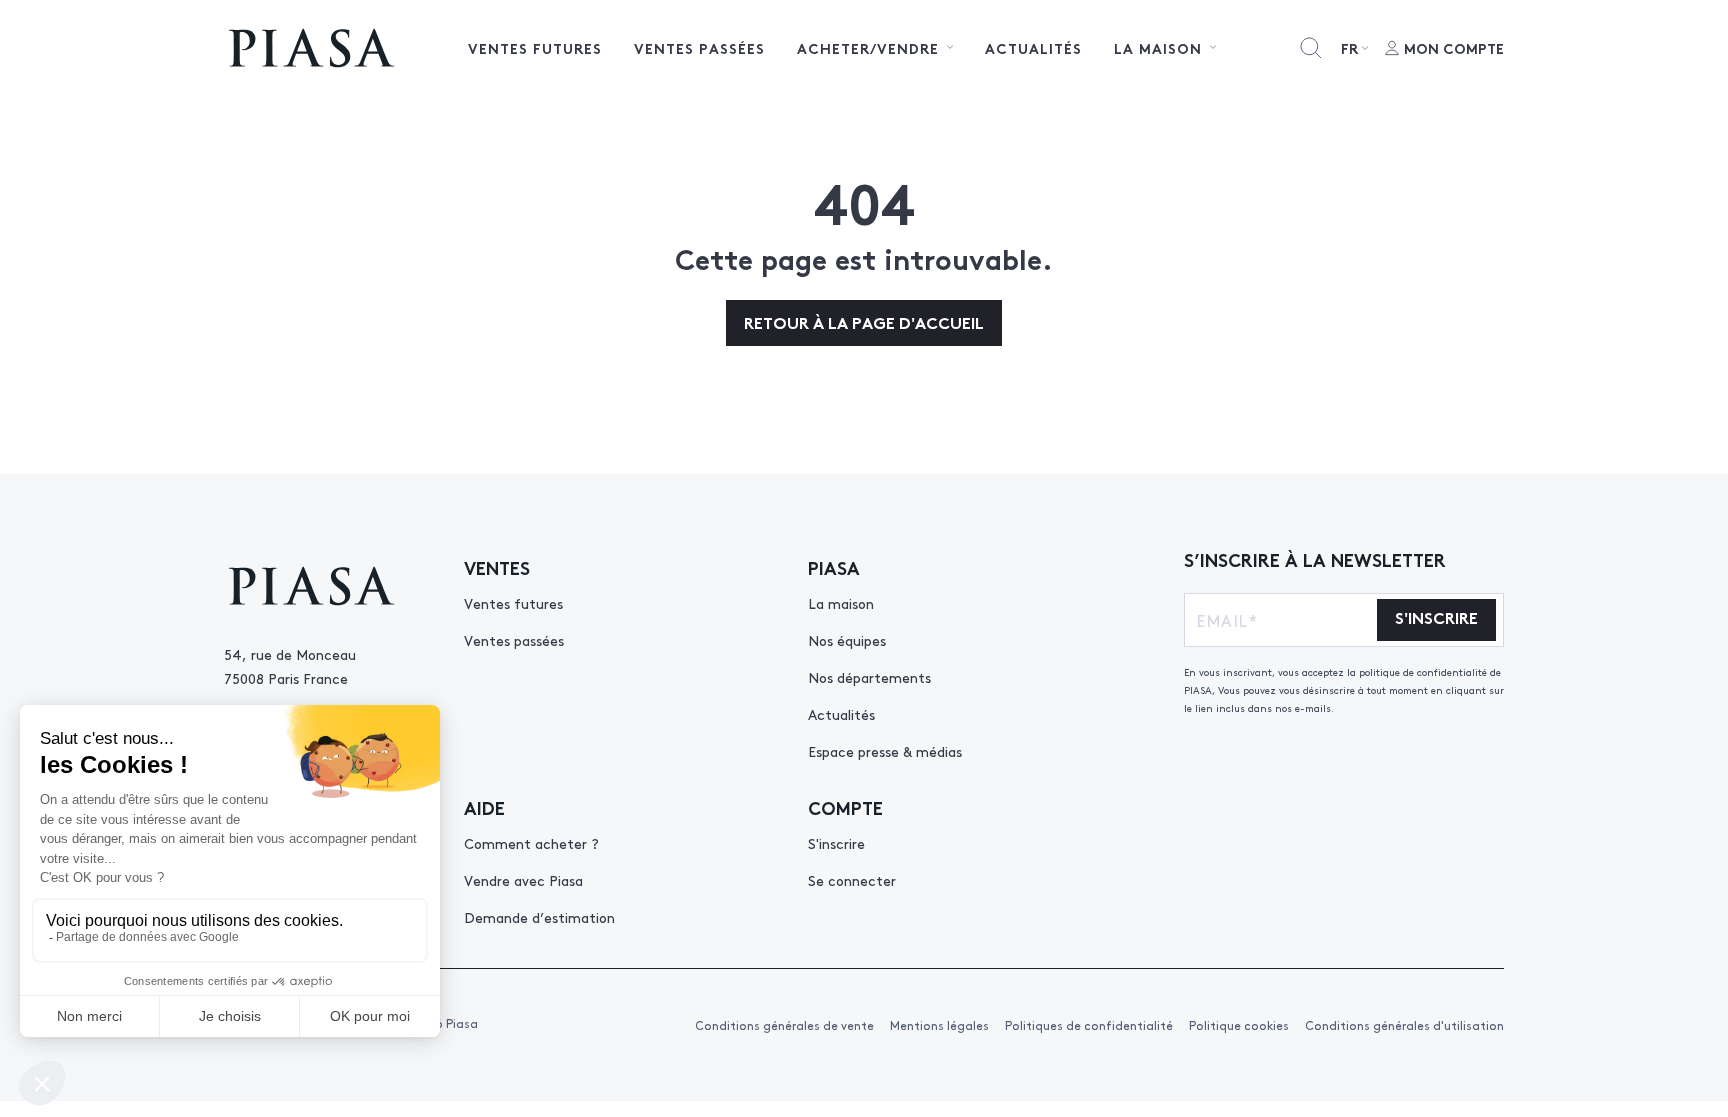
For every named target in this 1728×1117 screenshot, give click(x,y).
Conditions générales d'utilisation (1404, 1025)
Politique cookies (1239, 1025)
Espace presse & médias (885, 751)
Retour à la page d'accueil (864, 321)
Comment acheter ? (531, 843)
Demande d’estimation (539, 917)
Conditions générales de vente (784, 1025)
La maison (841, 603)
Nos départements (869, 677)
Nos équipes (847, 640)
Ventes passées (699, 48)
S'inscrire (836, 843)
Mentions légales (939, 1025)
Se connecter (852, 880)
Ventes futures (535, 48)
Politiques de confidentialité (1089, 1025)
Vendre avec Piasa (523, 880)
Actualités (1033, 48)
